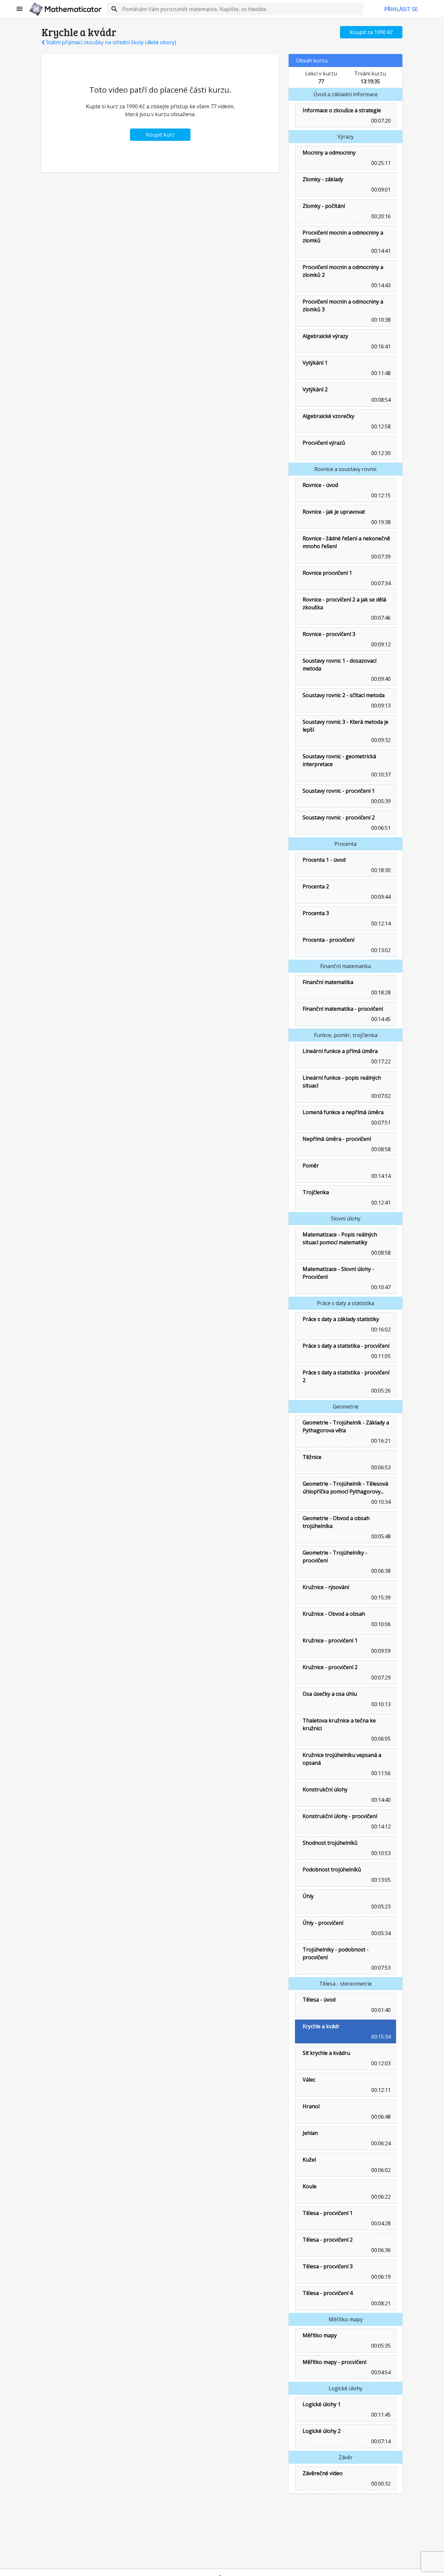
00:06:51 (380, 828)
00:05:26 (380, 1391)
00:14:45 (380, 1019)
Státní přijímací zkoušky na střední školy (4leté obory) (111, 42)
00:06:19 (380, 2277)
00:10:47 (380, 1287)
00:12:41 (380, 1203)
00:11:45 (380, 2415)
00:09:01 (380, 190)
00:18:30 (380, 870)
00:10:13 (380, 1704)
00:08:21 (380, 2303)
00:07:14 (380, 2441)
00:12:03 (380, 2063)
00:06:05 (380, 1739)
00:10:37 (380, 775)
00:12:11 (380, 2090)
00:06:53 (380, 1467)
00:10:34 (380, 1502)
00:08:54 (380, 400)
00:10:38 (380, 320)
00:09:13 (380, 706)
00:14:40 (380, 1800)
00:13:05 (380, 1880)
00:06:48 (380, 2117)
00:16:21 (380, 1441)
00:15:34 (380, 2037)
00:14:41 (380, 251)
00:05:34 (380, 1933)
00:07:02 (380, 1096)
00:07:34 (380, 583)
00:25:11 (380, 163)
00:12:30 (380, 453)
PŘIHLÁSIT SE (401, 9)
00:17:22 (380, 1061)
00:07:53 (380, 1968)
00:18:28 (380, 992)
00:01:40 (380, 2010)
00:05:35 (380, 2346)
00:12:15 (380, 495)
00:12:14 (380, 924)
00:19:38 (380, 522)
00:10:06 (380, 1624)
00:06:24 (380, 2143)
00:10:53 (380, 1853)
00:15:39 (380, 1598)
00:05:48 (380, 1536)
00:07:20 (380, 121)
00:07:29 (380, 1678)
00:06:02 (380, 2170)
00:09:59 (380, 1651)
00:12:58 (380, 426)
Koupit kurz (160, 135)
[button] (20, 9)
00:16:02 (380, 1329)
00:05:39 (380, 801)
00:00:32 (380, 2484)
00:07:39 (380, 557)
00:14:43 (380, 285)
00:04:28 (380, 2223)
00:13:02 (380, 950)
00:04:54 (380, 2372)
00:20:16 (380, 216)
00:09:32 (380, 740)
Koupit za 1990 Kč (371, 32)
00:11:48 (380, 373)
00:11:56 (380, 1773)
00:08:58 (380, 1149)
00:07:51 (380, 1123)
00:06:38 (380, 1571)
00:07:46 (380, 618)
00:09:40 (380, 679)
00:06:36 (380, 2250)
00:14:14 (380, 1176)
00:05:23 (380, 1907)
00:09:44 (380, 897)
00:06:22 (380, 2197)
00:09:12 (380, 644)
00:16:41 (380, 346)
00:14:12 (380, 1827)
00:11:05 (380, 1356)
